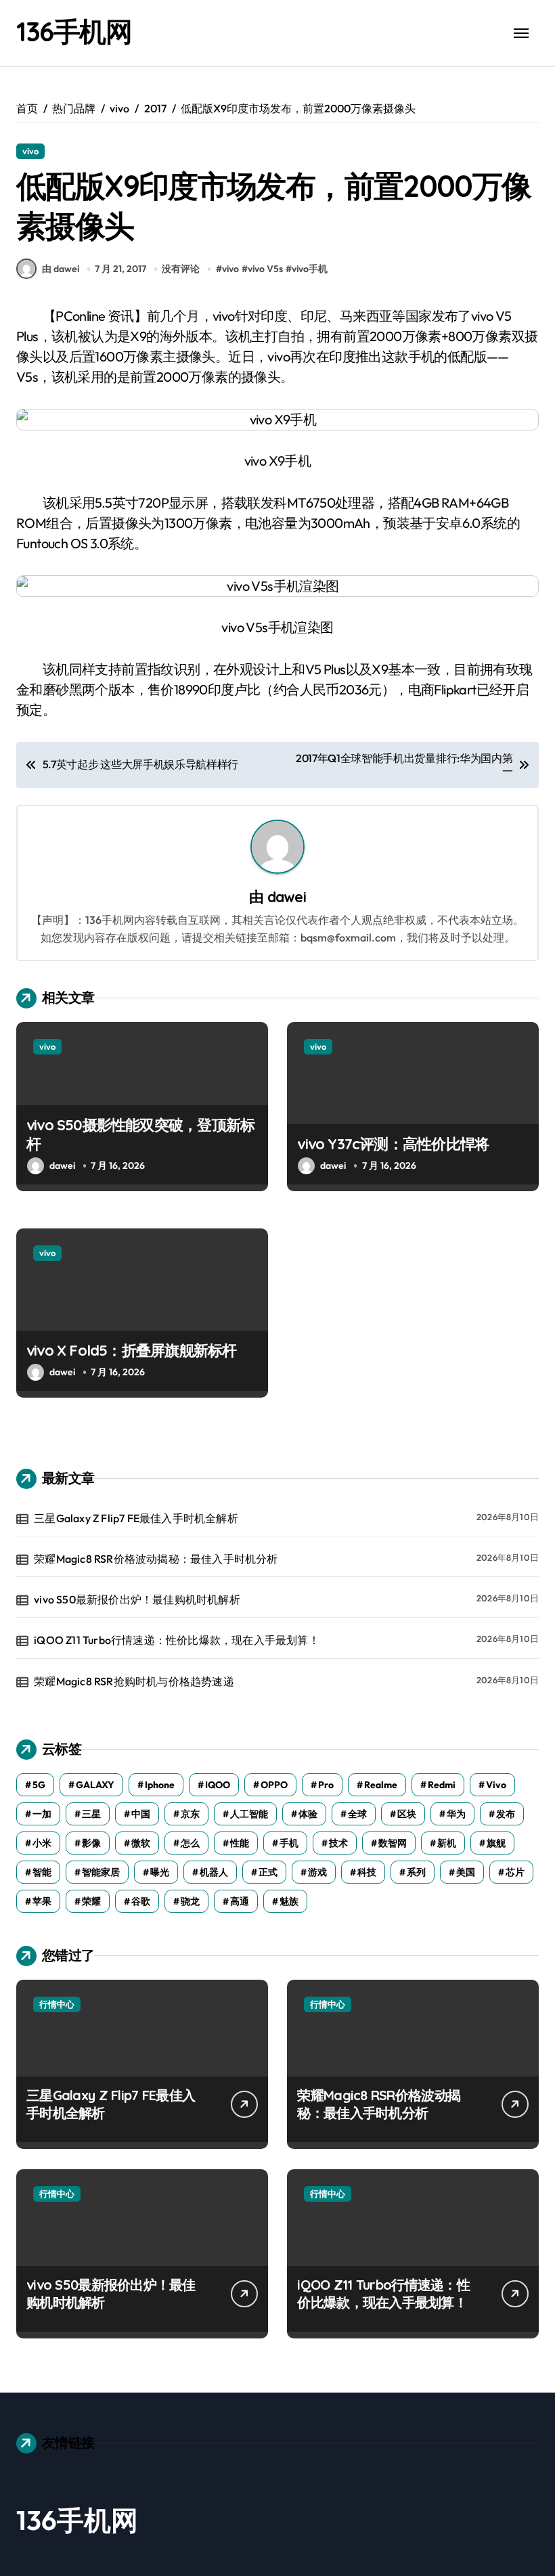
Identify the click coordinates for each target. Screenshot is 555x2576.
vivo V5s (265, 269)
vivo (30, 151)
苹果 (42, 1901)
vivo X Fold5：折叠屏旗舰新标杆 (131, 1350)
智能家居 (101, 1872)
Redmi (442, 1785)
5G (39, 1785)
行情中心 (57, 2004)
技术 (338, 1843)
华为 (456, 1814)
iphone (160, 1785)
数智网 (393, 1843)
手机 (289, 1843)
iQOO (218, 1785)
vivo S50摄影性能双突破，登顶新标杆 (140, 1135)
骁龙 (190, 1901)
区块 (407, 1814)
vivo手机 (310, 269)
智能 (42, 1872)
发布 (506, 1814)
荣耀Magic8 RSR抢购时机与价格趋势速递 (134, 1681)
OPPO (274, 1785)
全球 (357, 1814)
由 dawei (61, 269)
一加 (42, 1814)
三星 (91, 1814)
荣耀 (91, 1901)
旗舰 (496, 1843)
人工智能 (249, 1814)
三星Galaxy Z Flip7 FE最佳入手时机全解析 (136, 1518)
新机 (447, 1843)
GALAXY (95, 1785)
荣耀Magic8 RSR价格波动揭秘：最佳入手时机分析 (156, 1559)
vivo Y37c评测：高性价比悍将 (393, 1144)
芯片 (515, 1872)
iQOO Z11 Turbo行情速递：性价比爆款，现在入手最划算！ (177, 1640)
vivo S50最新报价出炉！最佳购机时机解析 (137, 1599)
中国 (141, 1814)
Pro (326, 1785)
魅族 (289, 1901)
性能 (240, 1843)
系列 (416, 1872)
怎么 (190, 1843)
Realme (381, 1785)
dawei (287, 896)
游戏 (317, 1872)
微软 (141, 1843)
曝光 (160, 1872)
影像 (91, 1843)
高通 (240, 1901)
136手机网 (74, 31)
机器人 (214, 1872)
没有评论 (181, 269)
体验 (308, 1814)
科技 (367, 1872)
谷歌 (141, 1901)
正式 (268, 1872)
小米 (42, 1843)
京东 (190, 1814)
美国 (466, 1872)
